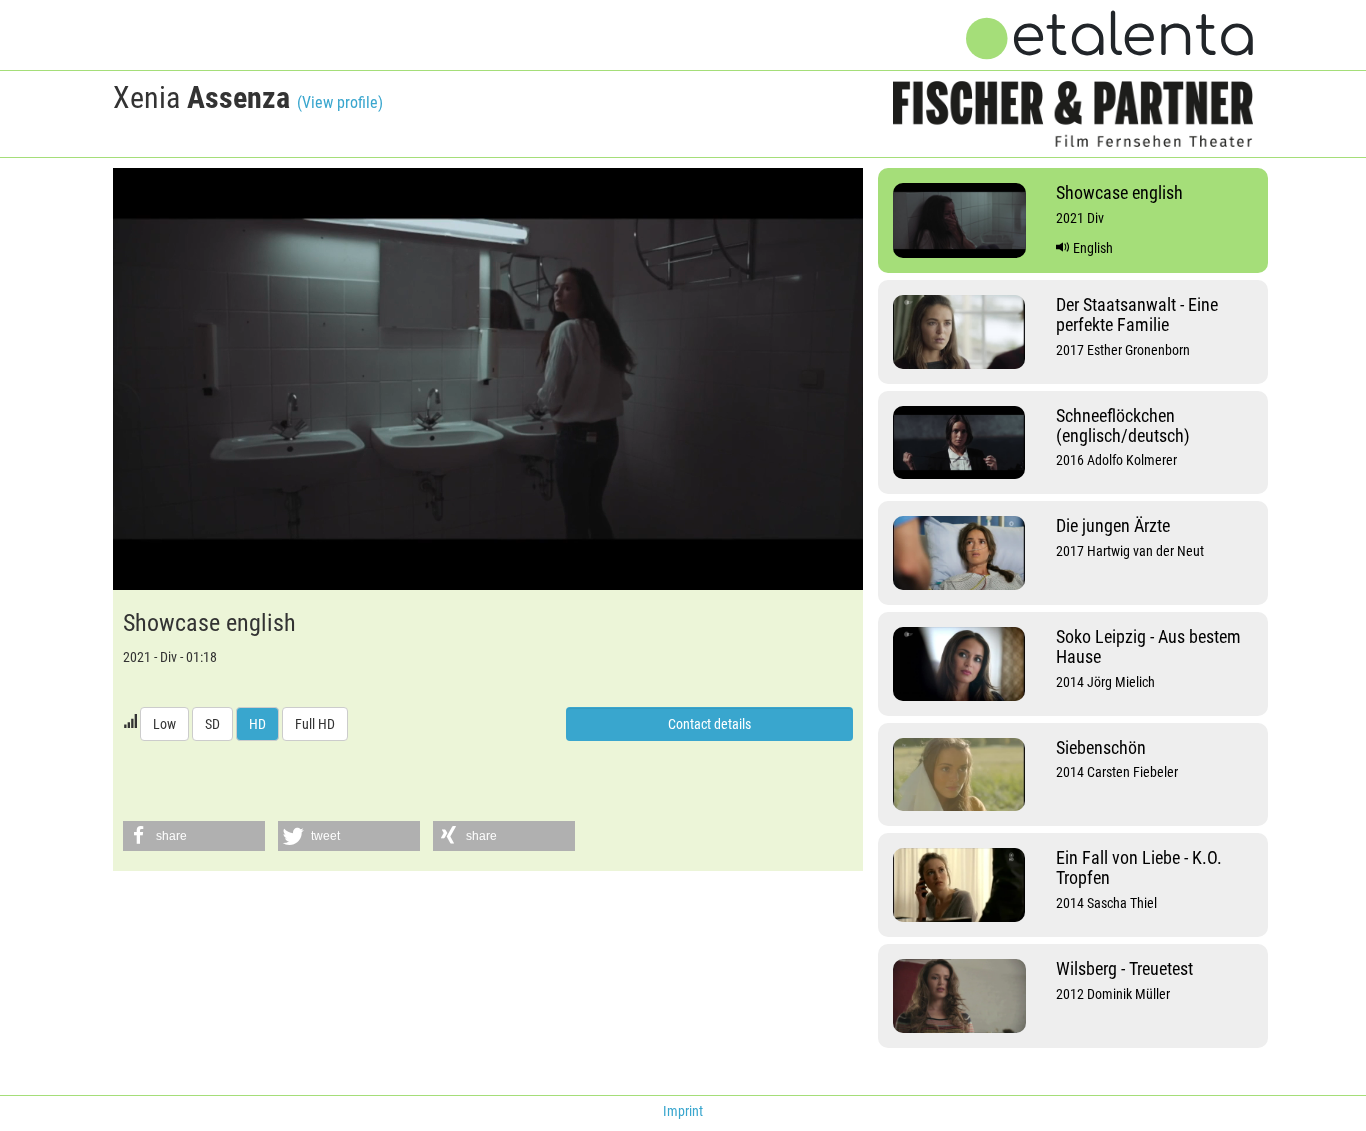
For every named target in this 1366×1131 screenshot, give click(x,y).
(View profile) (340, 102)
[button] (194, 836)
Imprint (683, 1111)
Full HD (315, 724)
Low (164, 724)
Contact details (709, 724)
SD (212, 724)
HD (257, 724)
